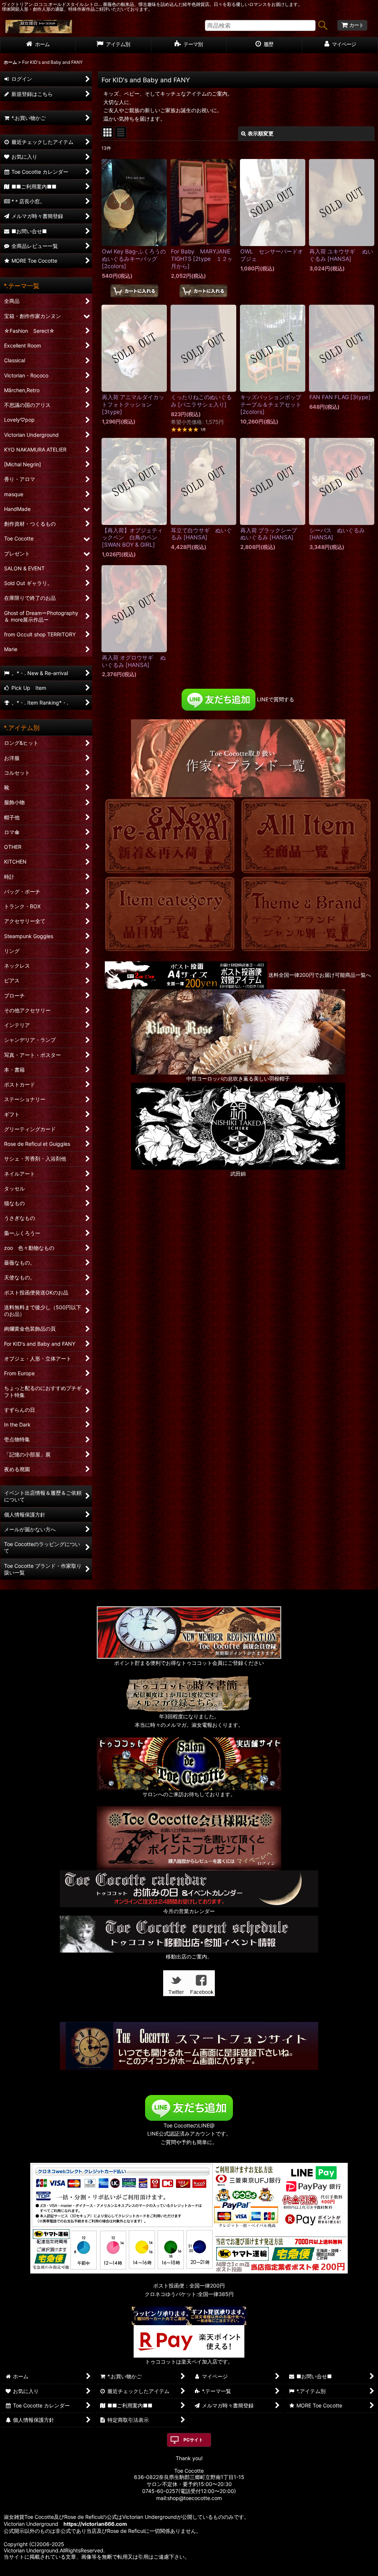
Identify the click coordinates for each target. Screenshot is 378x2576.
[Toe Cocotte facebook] (202, 1983)
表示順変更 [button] (261, 133)
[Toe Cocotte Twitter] (176, 1983)
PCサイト (193, 2440)
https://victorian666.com (95, 2524)
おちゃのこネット (178, 2571)
